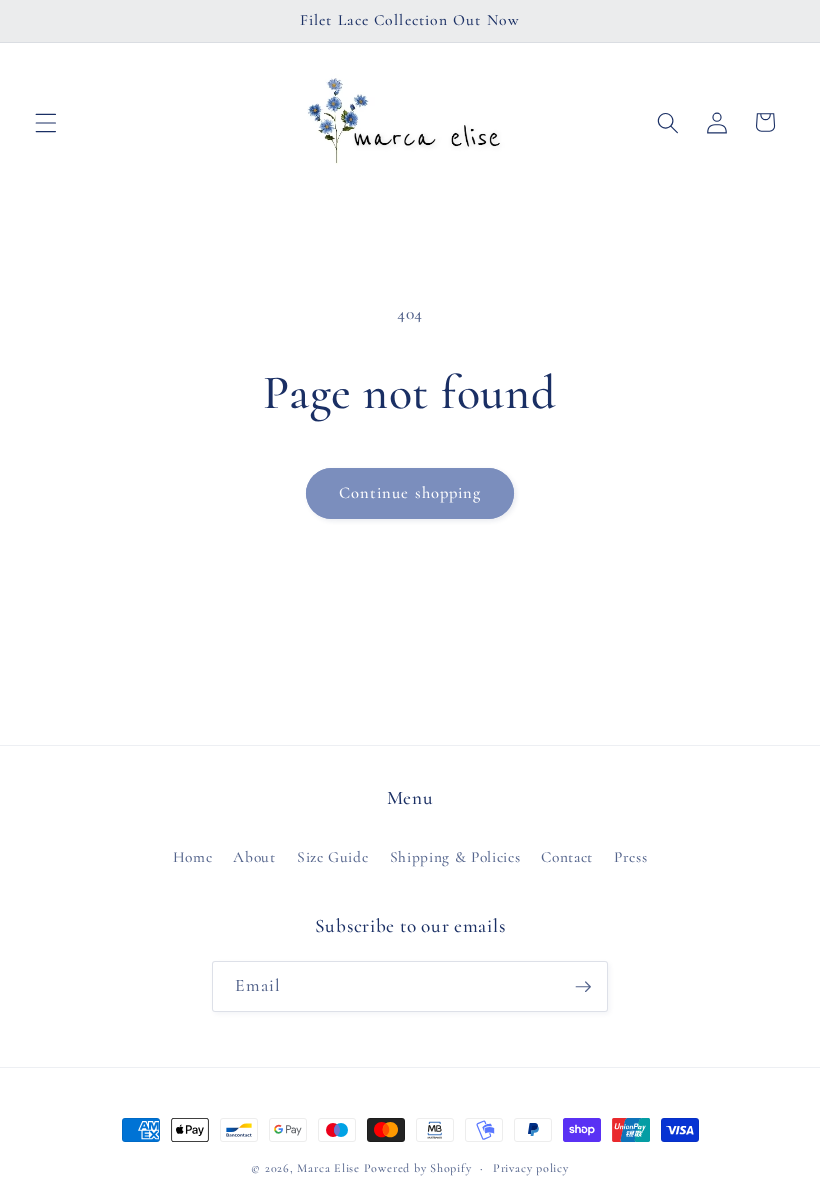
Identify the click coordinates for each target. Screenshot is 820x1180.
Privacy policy (531, 1168)
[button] (46, 122)
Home (193, 857)
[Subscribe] (583, 987)
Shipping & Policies (455, 857)
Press (630, 857)
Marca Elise (330, 1168)
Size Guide (333, 857)
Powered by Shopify (418, 1168)
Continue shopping (410, 493)
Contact (567, 857)
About (254, 857)
